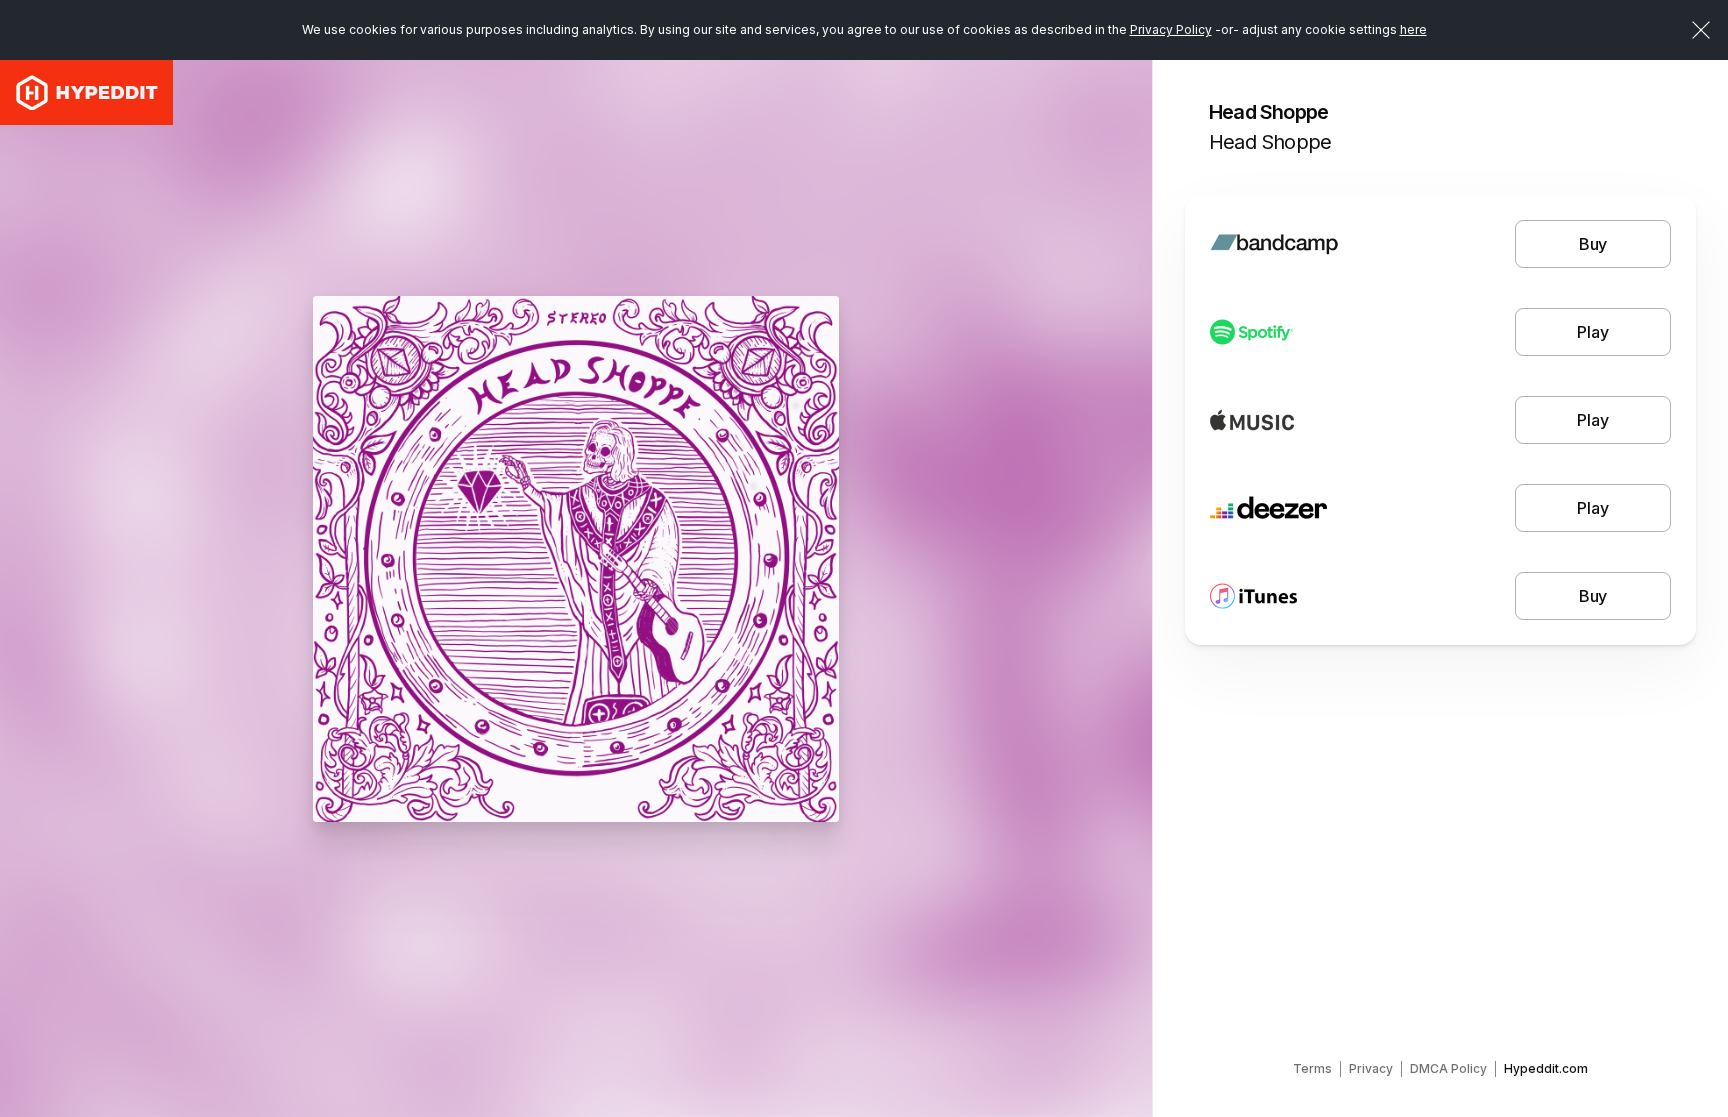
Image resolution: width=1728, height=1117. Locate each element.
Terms (1312, 1068)
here (1413, 29)
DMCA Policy (1448, 1068)
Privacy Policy (1171, 29)
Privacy (1371, 1068)
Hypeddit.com (1546, 1068)
